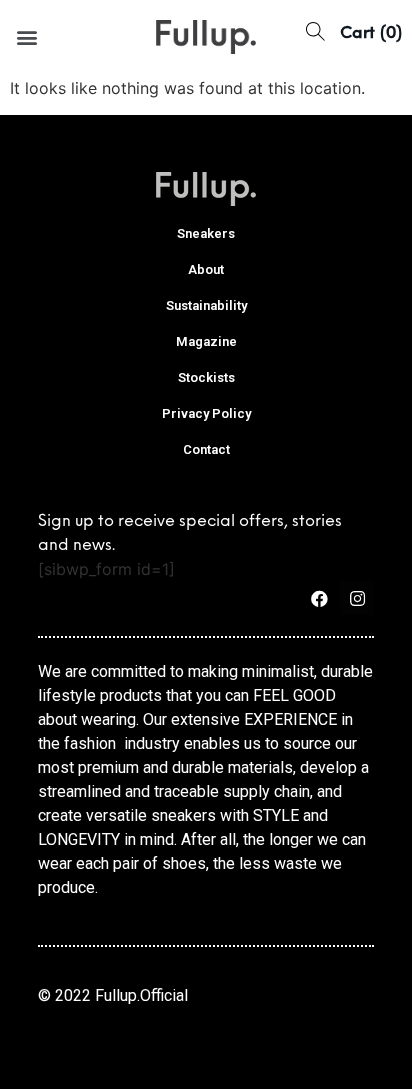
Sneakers (206, 233)
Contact (206, 449)
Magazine (206, 341)
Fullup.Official (141, 995)
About (206, 269)
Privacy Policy (206, 413)
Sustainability (206, 305)
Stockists (206, 377)
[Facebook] (319, 598)
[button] (26, 36)
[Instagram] (357, 598)
